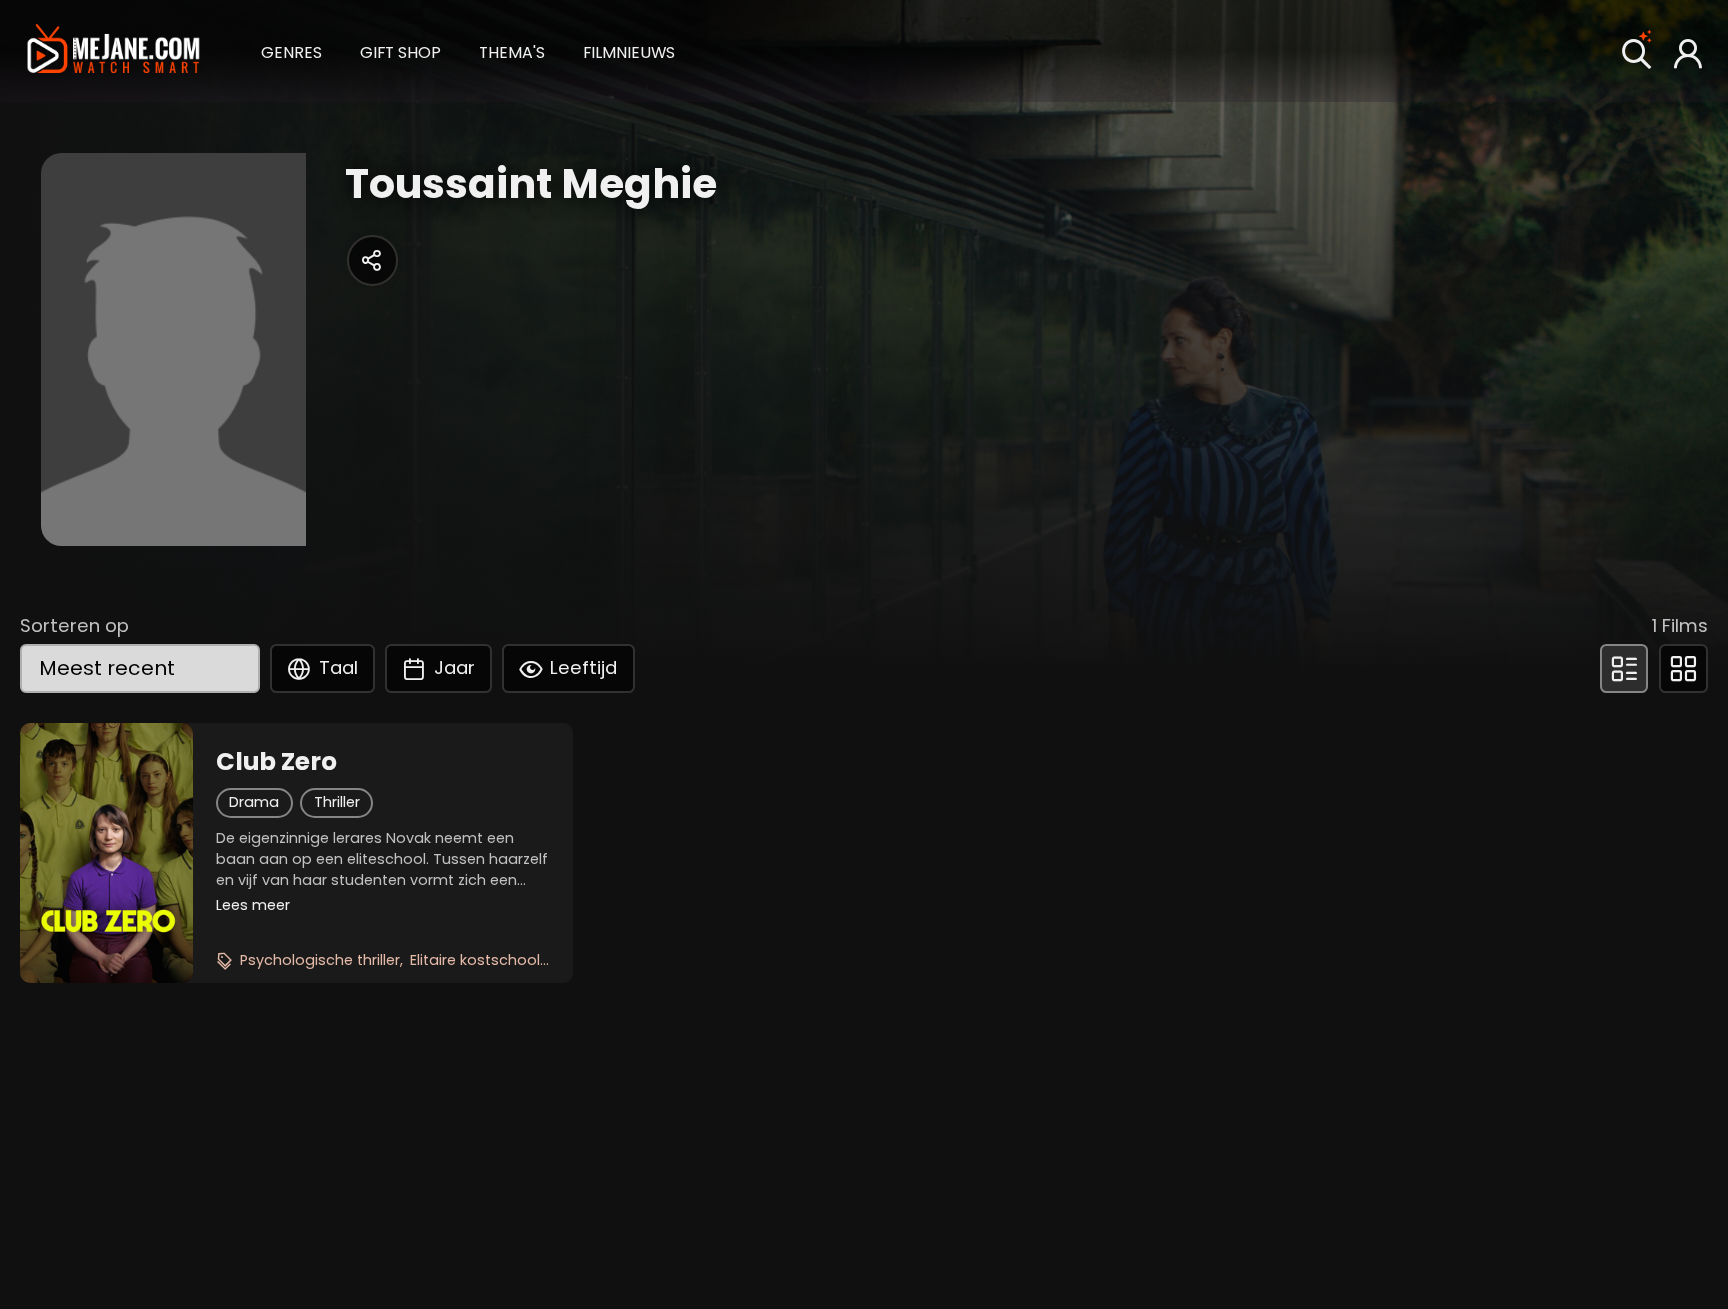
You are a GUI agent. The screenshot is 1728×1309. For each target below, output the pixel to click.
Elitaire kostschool (475, 960)
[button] (291, 50)
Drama (254, 802)
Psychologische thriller (320, 960)
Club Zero (276, 762)
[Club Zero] (106, 853)
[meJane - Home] (113, 51)
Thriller (337, 802)
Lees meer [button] (253, 905)
